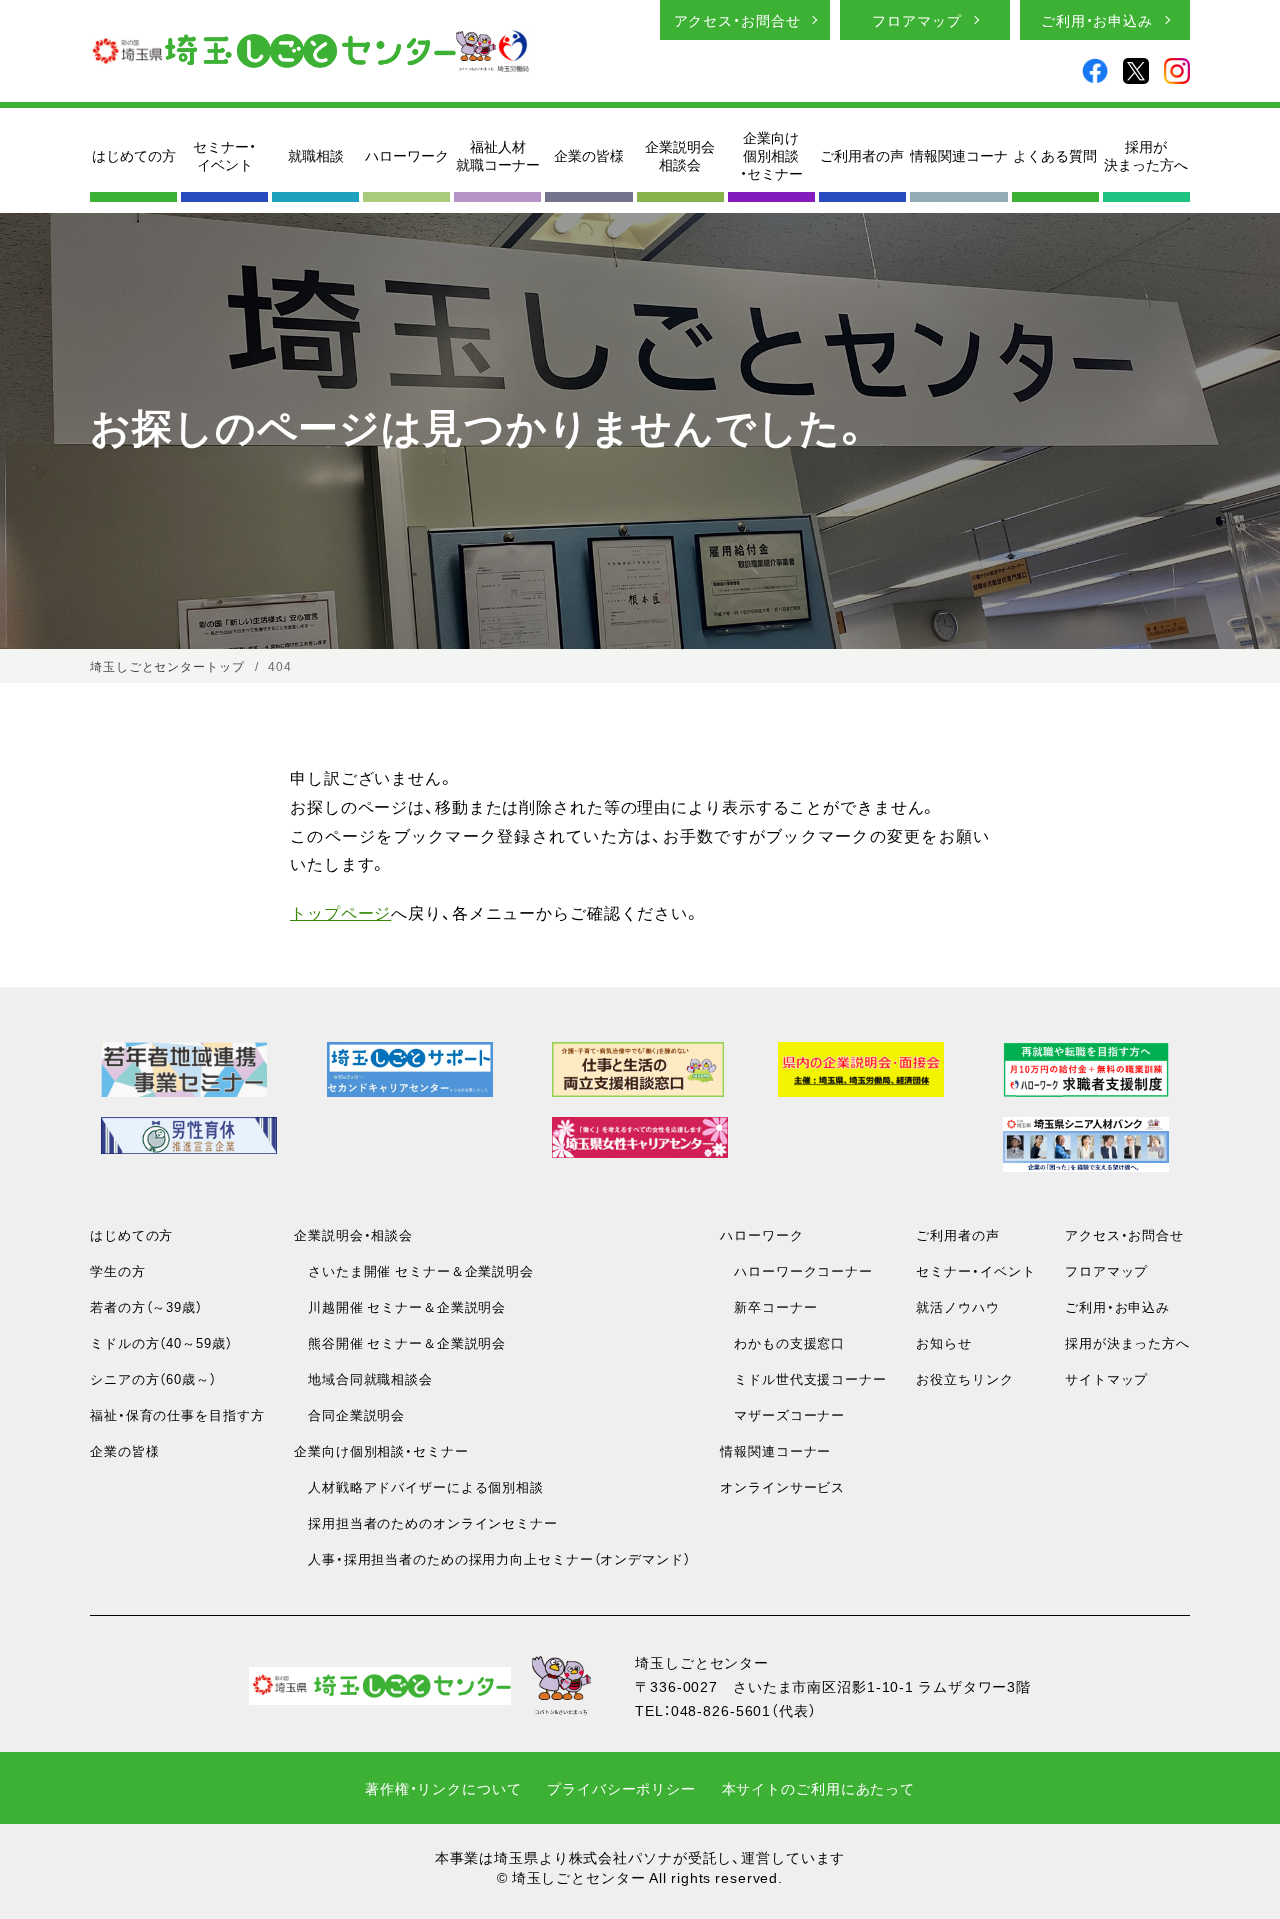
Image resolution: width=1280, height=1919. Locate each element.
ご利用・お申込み (1097, 20)
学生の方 (118, 1270)
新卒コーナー (768, 1306)
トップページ (340, 912)
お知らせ (944, 1342)
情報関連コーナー (775, 1450)
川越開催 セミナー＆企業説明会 (400, 1306)
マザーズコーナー (782, 1414)
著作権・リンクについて (443, 1788)
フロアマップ (916, 20)
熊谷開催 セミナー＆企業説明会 (400, 1342)
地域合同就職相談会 (363, 1378)
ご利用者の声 (862, 155)
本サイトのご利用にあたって (818, 1788)
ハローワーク (407, 155)
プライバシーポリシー (621, 1788)
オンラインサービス (782, 1486)
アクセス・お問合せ (737, 20)
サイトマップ (1106, 1378)
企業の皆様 (589, 155)
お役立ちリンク (964, 1378)
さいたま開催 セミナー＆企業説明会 (414, 1270)
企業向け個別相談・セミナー (771, 155)
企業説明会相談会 (680, 155)
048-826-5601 (721, 1710)
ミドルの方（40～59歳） (161, 1342)
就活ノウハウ (957, 1306)
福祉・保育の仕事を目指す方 (177, 1414)
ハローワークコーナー (796, 1270)
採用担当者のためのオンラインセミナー (426, 1522)
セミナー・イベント (224, 155)
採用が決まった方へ (1146, 155)
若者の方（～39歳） (146, 1306)
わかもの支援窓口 (782, 1342)
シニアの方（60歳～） (153, 1378)
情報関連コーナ (959, 155)
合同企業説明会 (349, 1414)
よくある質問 (1055, 155)
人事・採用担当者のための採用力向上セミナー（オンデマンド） (492, 1558)
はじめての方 (134, 155)
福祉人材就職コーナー (498, 155)
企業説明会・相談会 (353, 1234)
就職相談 (316, 155)
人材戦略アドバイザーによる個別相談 (419, 1486)
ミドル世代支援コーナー (803, 1378)
